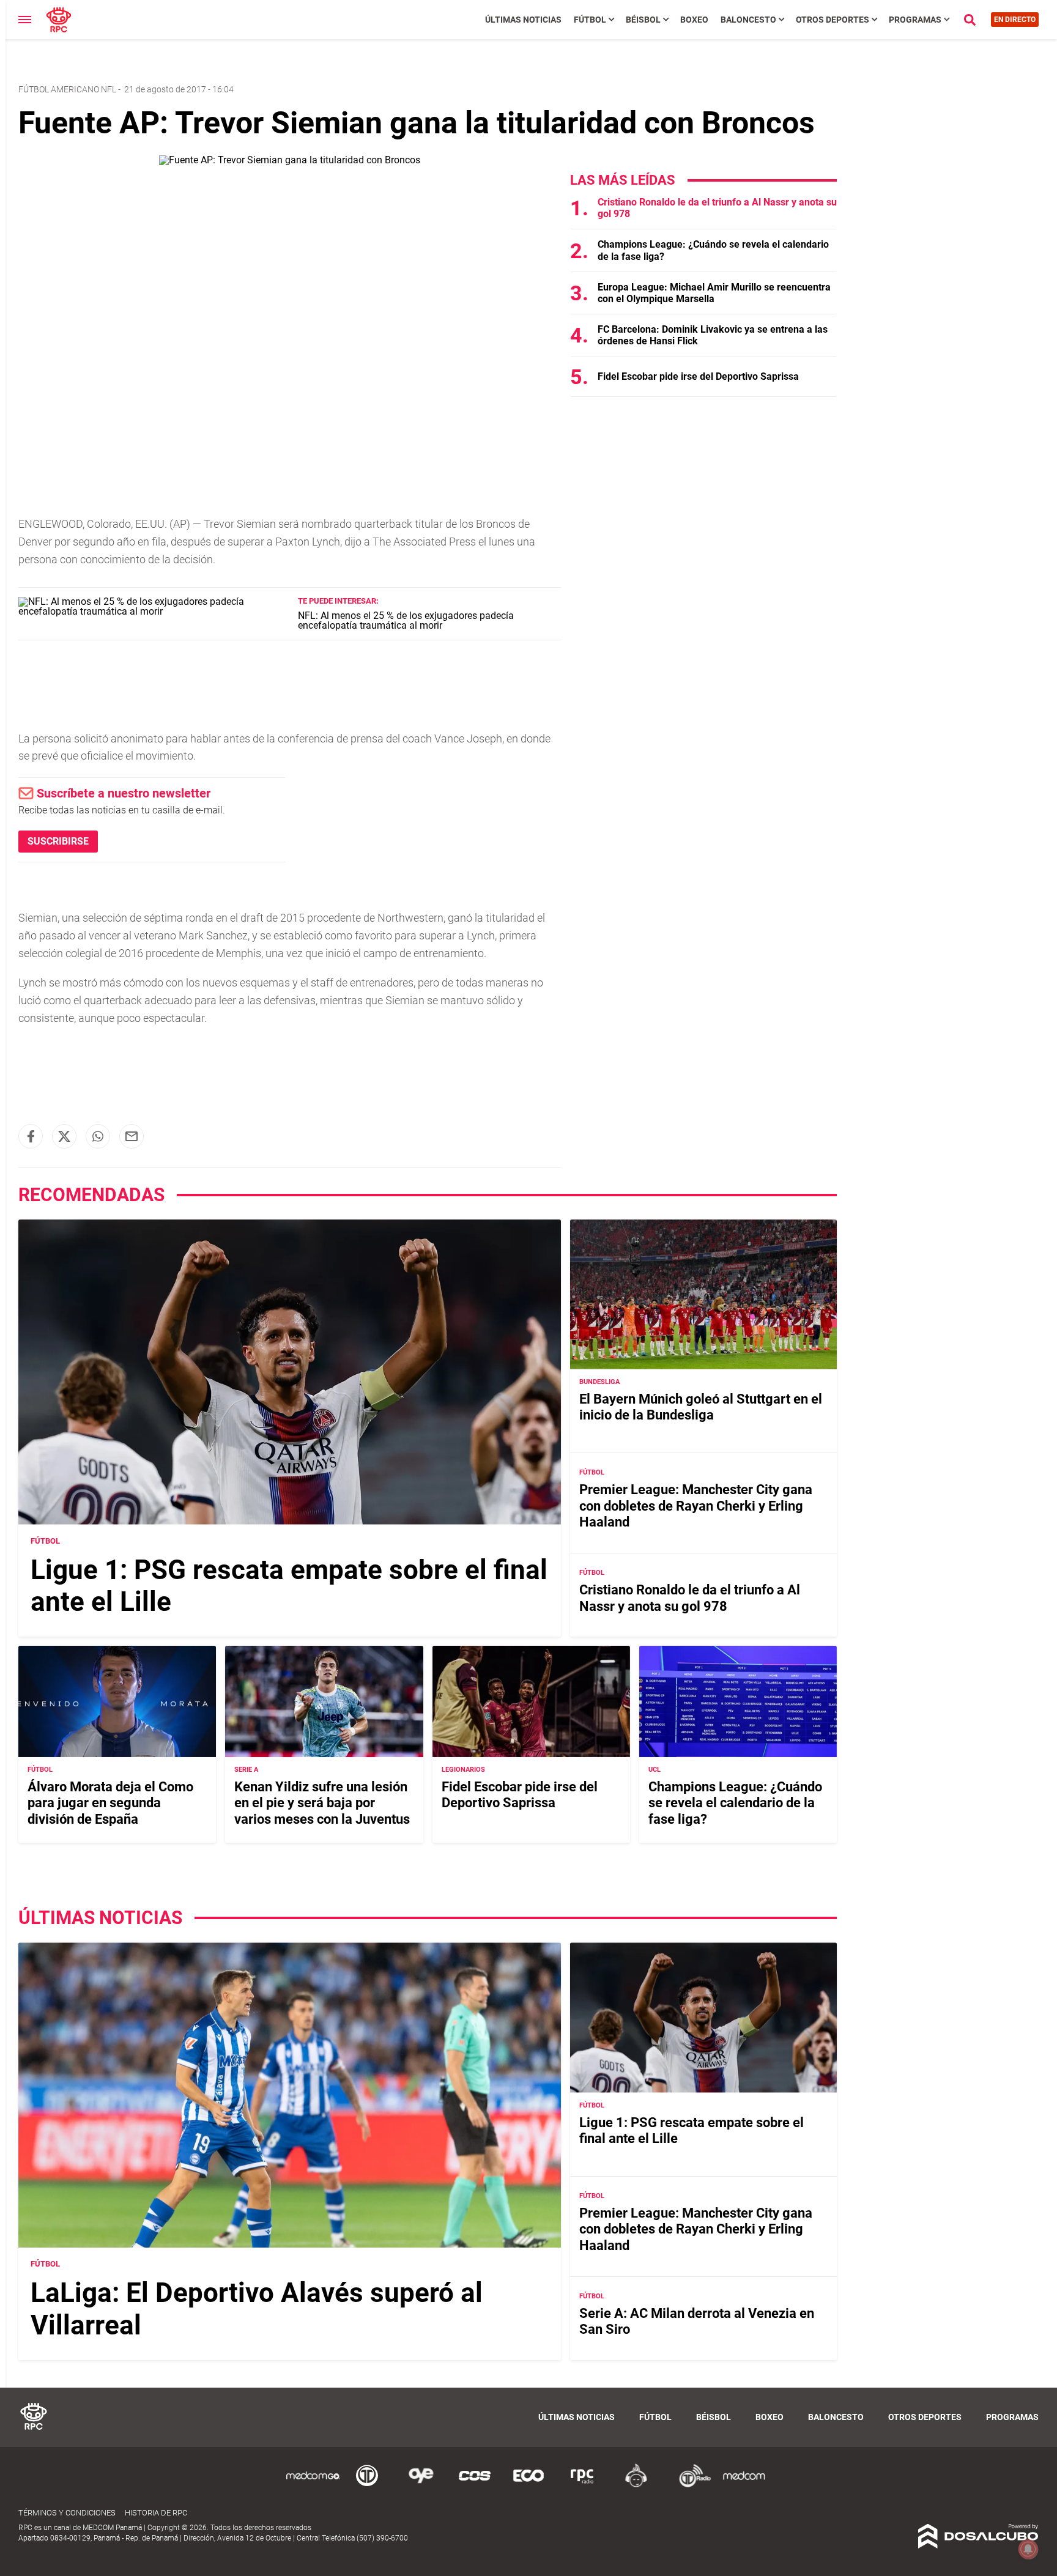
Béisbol (643, 20)
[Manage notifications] (1028, 2549)
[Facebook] (31, 1136)
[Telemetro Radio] (690, 2485)
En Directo (1015, 20)
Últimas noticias (523, 20)
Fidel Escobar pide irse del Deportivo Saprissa (698, 376)
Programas (915, 20)
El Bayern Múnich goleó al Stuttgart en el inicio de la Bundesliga (701, 1407)
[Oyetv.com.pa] (421, 2485)
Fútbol (590, 20)
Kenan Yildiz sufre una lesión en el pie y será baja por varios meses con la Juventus (322, 1803)
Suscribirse (58, 841)
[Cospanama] (475, 2485)
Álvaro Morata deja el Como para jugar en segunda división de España (110, 1803)
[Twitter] (64, 1136)
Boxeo (694, 20)
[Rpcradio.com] (582, 2485)
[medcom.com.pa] (744, 2485)
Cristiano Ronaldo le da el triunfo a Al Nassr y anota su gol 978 (690, 1598)
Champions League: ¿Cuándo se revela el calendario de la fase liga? (735, 1803)
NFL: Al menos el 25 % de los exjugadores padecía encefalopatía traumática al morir (406, 620)
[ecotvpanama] (528, 2485)
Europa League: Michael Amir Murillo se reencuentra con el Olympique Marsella (714, 293)
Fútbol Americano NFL (67, 89)
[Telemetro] (367, 2485)
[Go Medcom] (313, 2485)
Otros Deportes (833, 20)
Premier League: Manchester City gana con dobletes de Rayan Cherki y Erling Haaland (696, 1506)
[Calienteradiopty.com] (636, 2485)
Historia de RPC (156, 2513)
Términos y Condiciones (67, 2513)
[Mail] (132, 1136)
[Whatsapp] (98, 1136)
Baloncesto (748, 20)
